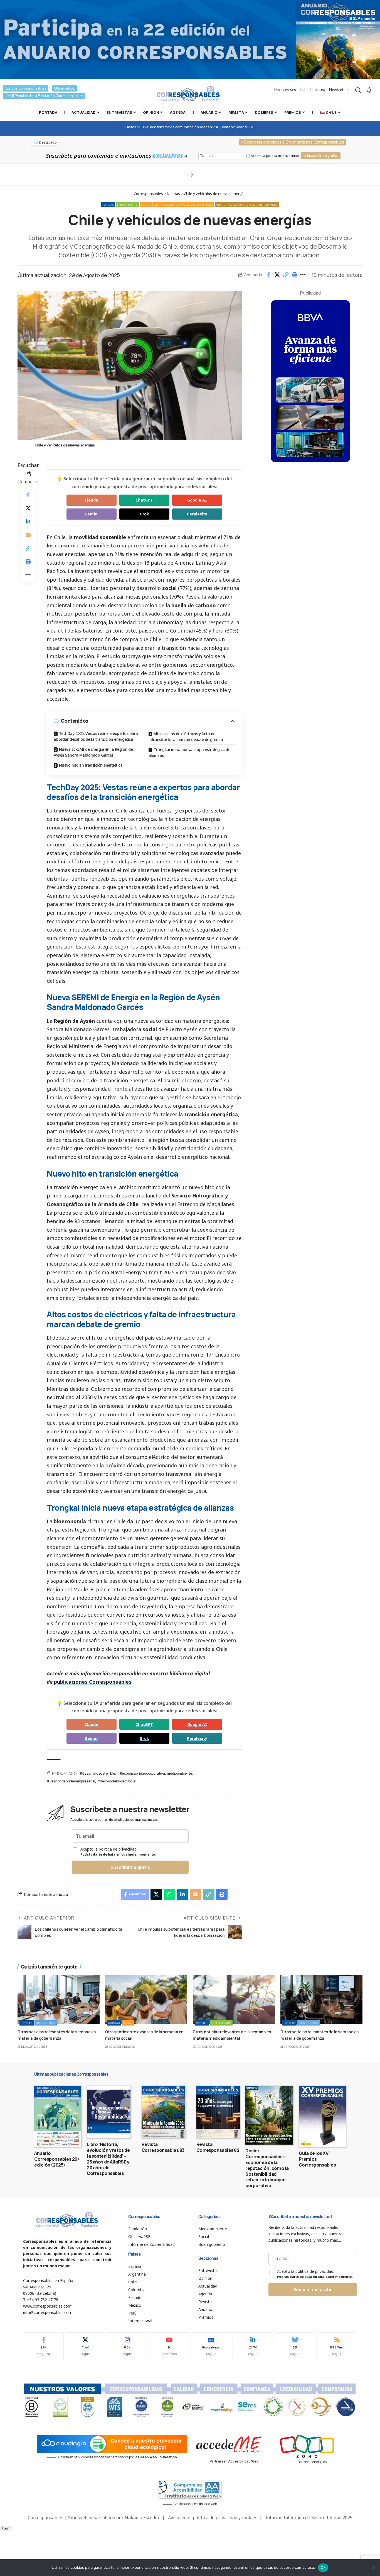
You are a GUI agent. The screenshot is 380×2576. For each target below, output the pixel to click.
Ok (323, 2567)
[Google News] (211, 2346)
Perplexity (197, 514)
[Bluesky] (295, 2346)
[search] (358, 90)
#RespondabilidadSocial (117, 1781)
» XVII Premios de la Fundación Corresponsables (44, 96)
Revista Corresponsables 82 (218, 2147)
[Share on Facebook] (268, 275)
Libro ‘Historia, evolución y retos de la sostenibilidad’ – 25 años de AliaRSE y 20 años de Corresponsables (108, 2159)
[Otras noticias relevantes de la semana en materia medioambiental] (234, 1999)
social (169, 588)
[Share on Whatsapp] (169, 1894)
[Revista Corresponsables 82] (218, 2112)
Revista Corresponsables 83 (163, 2147)
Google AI (197, 500)
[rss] (337, 2346)
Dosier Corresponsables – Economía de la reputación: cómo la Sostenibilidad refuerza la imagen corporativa (267, 2168)
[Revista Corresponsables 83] (163, 2112)
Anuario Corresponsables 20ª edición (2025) (57, 2159)
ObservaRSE (64, 88)
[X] (85, 2346)
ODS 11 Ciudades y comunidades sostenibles (183, 205)
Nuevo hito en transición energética (91, 765)
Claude (91, 500)
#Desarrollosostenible (97, 1773)
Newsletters (339, 90)
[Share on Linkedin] (28, 522)
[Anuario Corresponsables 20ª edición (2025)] (58, 2116)
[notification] (369, 90)
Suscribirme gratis (130, 1867)
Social (145, 205)
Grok (144, 514)
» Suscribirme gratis (321, 156)
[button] (286, 275)
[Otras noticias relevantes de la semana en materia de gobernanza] (59, 1999)
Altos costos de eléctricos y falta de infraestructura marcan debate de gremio (186, 737)
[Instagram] (127, 2346)
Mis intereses (285, 90)
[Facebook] (43, 2346)
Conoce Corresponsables (25, 88)
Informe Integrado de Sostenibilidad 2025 (309, 2518)
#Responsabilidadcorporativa (141, 1773)
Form (6, 2528)
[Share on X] (277, 275)
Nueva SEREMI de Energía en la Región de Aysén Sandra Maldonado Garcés (93, 752)
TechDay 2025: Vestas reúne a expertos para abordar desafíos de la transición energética (96, 736)
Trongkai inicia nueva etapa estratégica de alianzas (189, 752)
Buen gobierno (46, 2023)
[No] (373, 2568)
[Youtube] (169, 2346)
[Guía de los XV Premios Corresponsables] (322, 2116)
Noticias (108, 205)
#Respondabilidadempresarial (71, 1781)
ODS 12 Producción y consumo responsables (247, 205)
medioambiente (180, 1773)
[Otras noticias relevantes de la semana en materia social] (146, 1999)
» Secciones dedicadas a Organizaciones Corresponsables (293, 142)
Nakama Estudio (142, 2518)
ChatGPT (144, 500)
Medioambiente (127, 205)
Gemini (92, 514)
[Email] (28, 535)
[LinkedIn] (253, 2346)
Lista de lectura (313, 90)
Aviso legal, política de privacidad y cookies (213, 2518)
